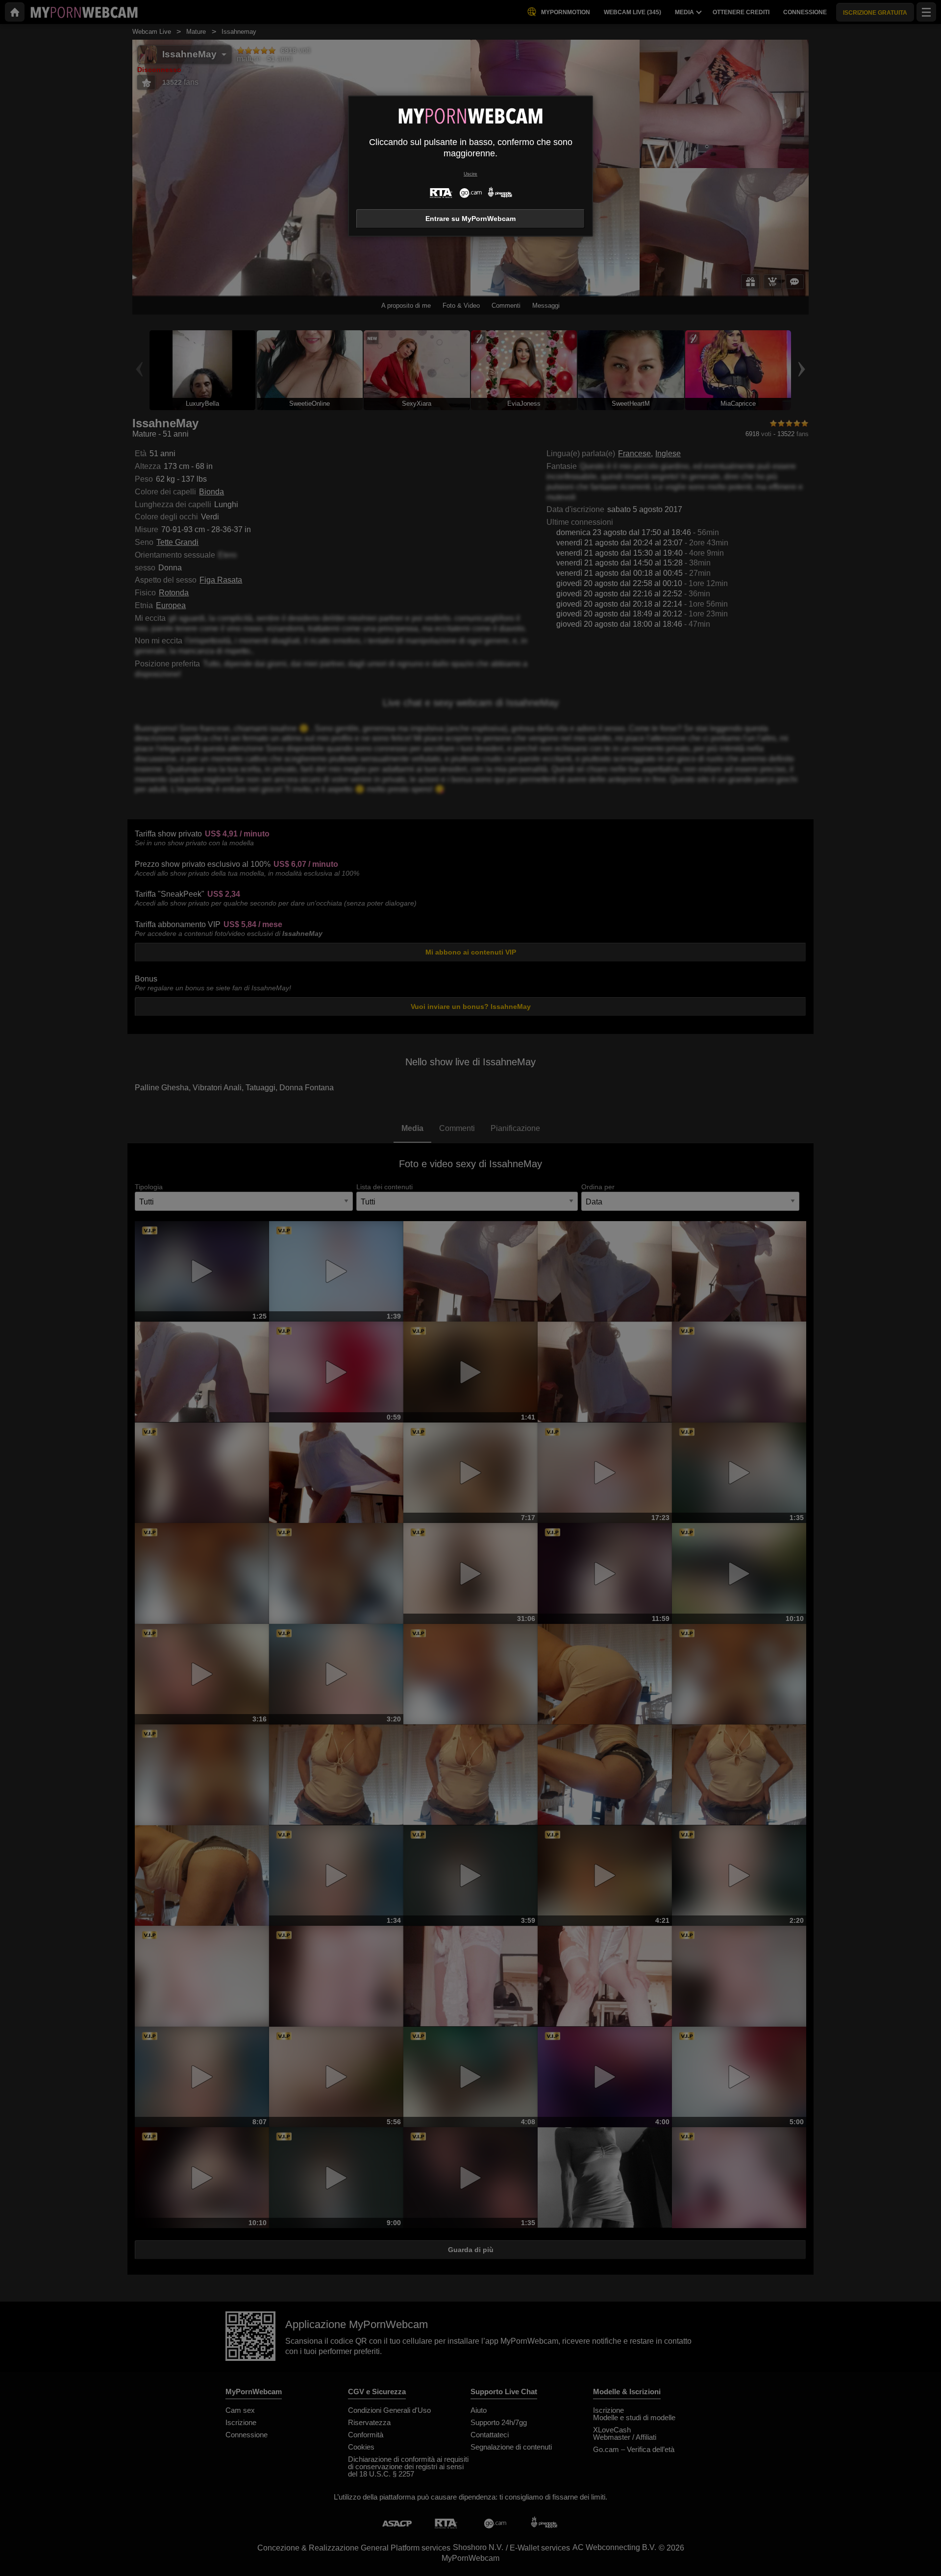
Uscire (470, 174)
